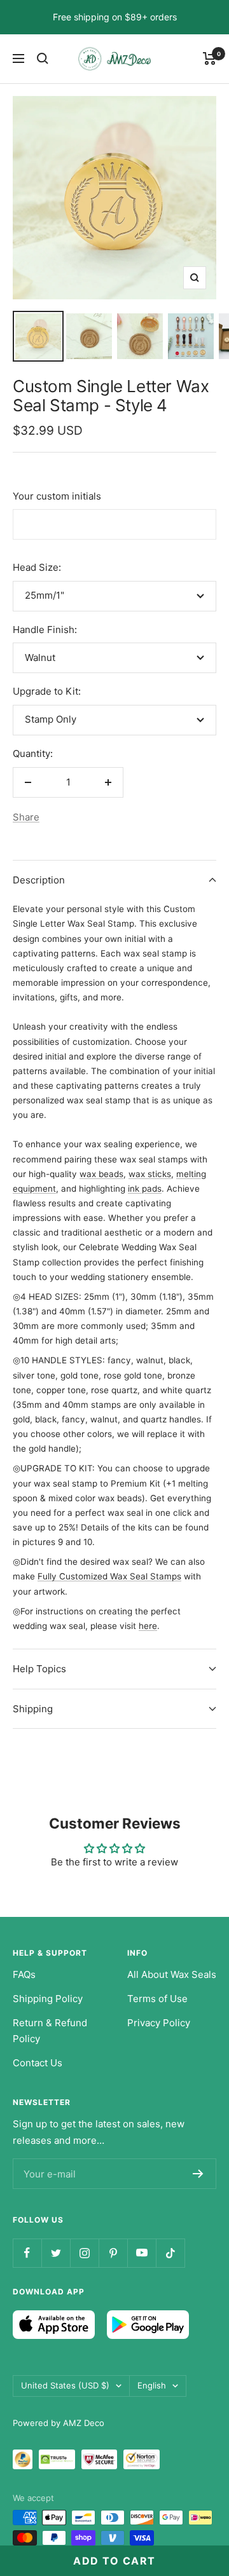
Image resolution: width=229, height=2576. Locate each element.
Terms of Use (157, 1999)
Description (39, 880)
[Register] (198, 2174)
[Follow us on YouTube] (142, 2253)
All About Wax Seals (172, 1974)
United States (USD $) (65, 2385)
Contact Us (38, 2063)
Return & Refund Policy (50, 2031)
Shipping (33, 1709)
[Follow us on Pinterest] (113, 2253)
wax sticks (150, 1174)
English (152, 2385)
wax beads (101, 1174)
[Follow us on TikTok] (170, 2253)
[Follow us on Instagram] (84, 2253)
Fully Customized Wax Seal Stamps (109, 1576)
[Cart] (210, 58)
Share (26, 817)
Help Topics (39, 1669)
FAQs (24, 1974)
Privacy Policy (159, 2023)
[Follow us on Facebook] (27, 2253)
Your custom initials (57, 496)
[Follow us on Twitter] (56, 2253)
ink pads (145, 1189)
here (148, 1626)
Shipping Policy (48, 1999)
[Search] (43, 58)
